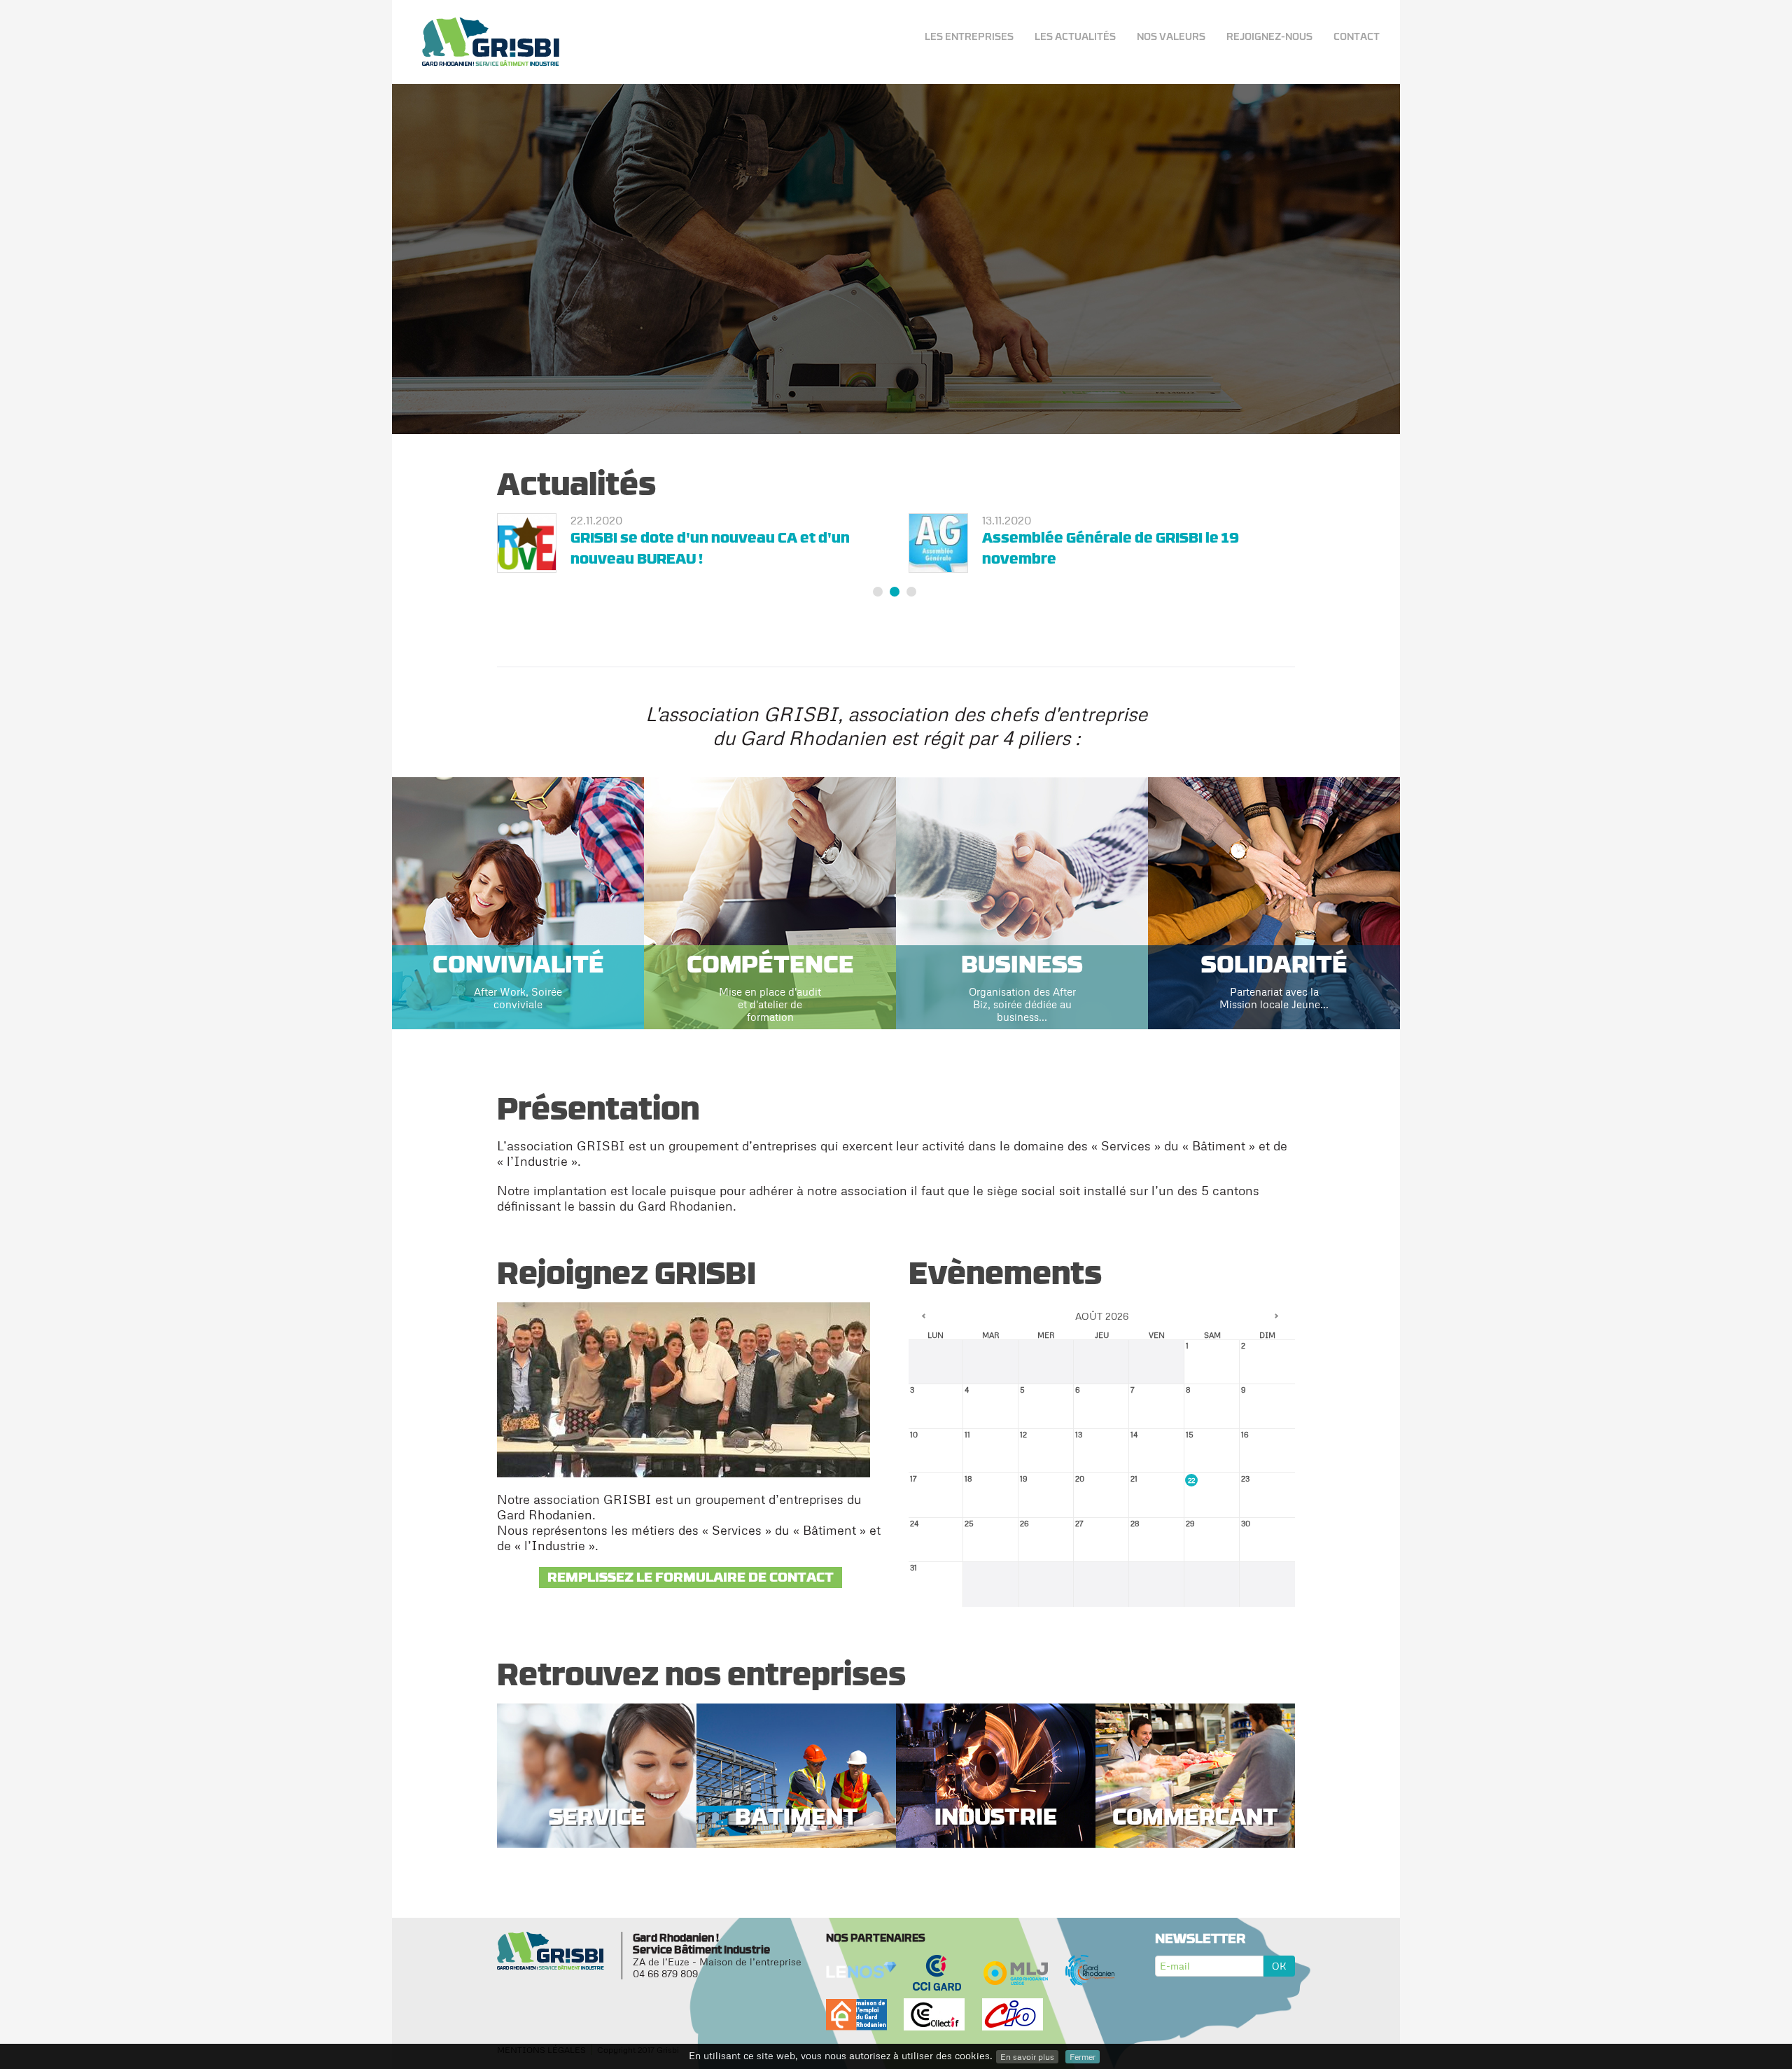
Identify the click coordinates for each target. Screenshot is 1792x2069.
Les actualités (1075, 36)
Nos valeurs (1171, 36)
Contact (1357, 36)
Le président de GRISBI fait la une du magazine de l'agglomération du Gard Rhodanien (705, 558)
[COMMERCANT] (1195, 1791)
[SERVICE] (597, 1791)
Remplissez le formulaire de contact (691, 1594)
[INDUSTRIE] (996, 1791)
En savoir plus (1027, 2057)
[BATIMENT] (796, 1791)
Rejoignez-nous (1269, 36)
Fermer (1083, 2057)
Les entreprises (969, 36)
